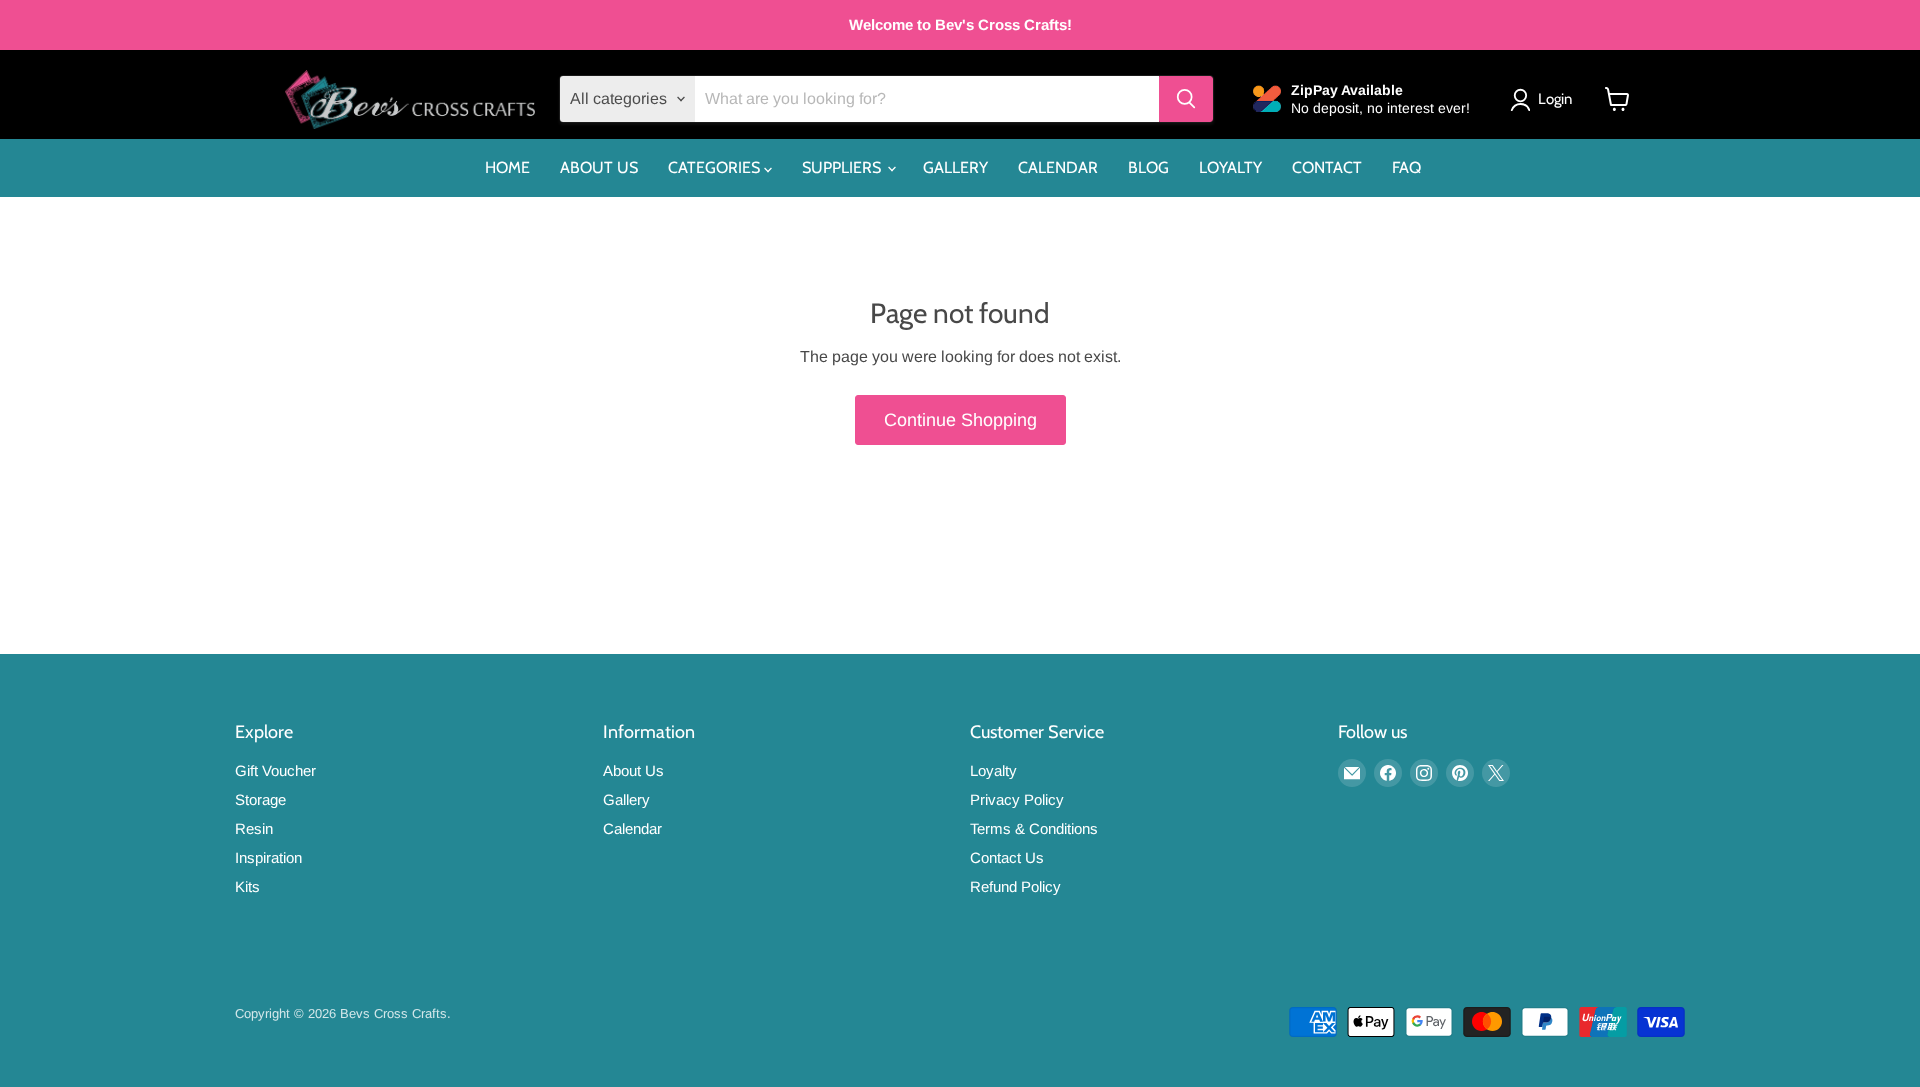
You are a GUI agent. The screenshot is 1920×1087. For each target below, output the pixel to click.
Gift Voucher (275, 770)
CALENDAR (1058, 167)
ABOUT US (599, 167)
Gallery (626, 799)
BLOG (1148, 167)
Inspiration (268, 857)
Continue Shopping (960, 420)
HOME (507, 167)
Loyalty (993, 770)
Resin (254, 828)
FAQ (1406, 167)
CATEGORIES (716, 167)
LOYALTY (1230, 167)
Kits (247, 886)
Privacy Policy (1017, 799)
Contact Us (1007, 857)
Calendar (632, 828)
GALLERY (955, 167)
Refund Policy (1015, 886)
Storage (260, 799)
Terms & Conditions (1034, 828)
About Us (633, 770)
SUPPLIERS (843, 167)
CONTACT (1327, 167)
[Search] (1186, 99)
